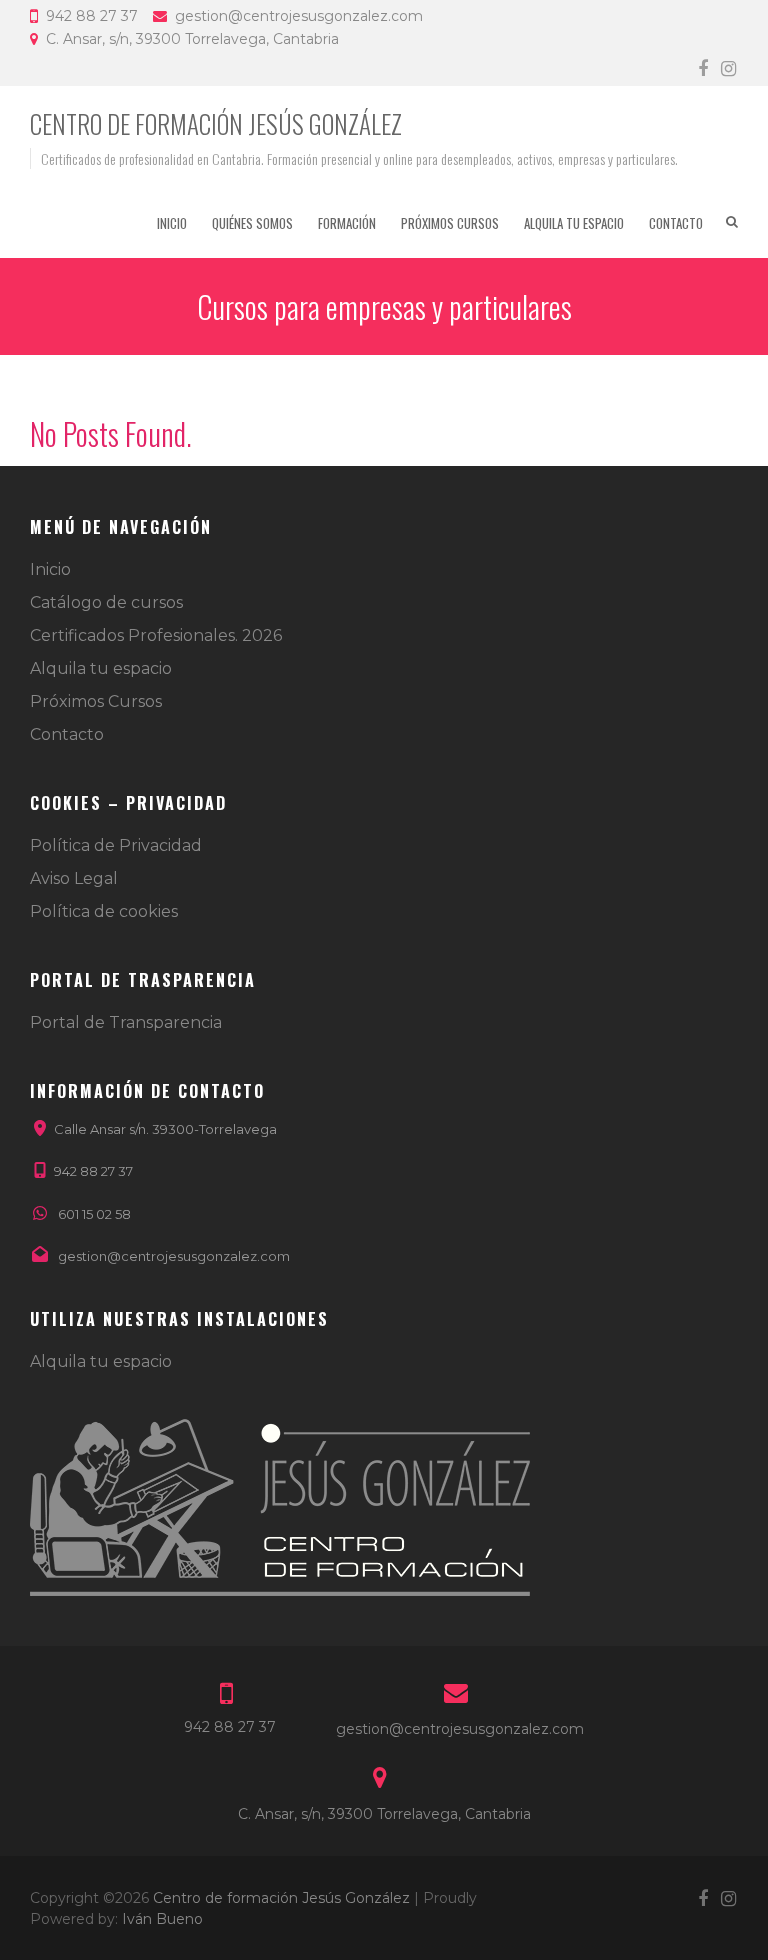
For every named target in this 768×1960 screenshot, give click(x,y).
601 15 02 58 (94, 1214)
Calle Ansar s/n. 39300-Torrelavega (165, 1129)
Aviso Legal (74, 878)
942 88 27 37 (92, 16)
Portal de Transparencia (126, 1022)
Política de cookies (104, 911)
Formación (347, 223)
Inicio (172, 223)
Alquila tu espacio (574, 223)
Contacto (676, 223)
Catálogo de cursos (106, 602)
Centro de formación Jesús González (216, 123)
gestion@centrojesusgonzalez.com (299, 16)
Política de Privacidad (116, 845)
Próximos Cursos (450, 223)
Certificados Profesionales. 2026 (156, 635)
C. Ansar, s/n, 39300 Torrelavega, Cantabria (192, 39)
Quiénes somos (252, 223)
